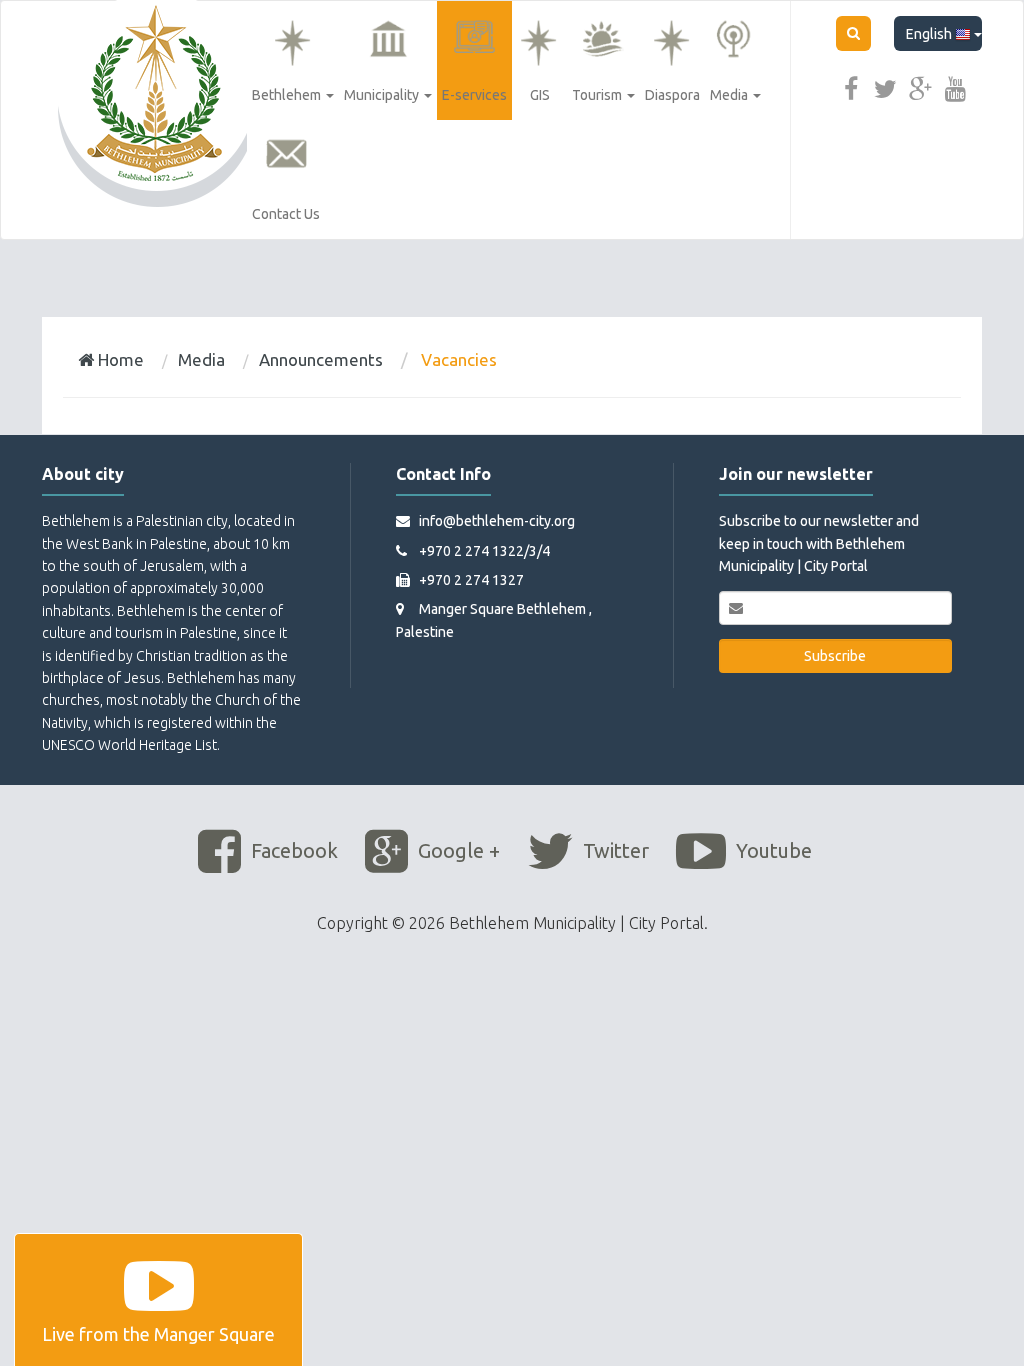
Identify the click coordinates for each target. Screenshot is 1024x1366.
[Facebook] (851, 87)
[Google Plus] (921, 87)
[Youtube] (956, 87)
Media (201, 359)
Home (119, 359)
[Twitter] (886, 87)
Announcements (321, 359)
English (930, 34)
